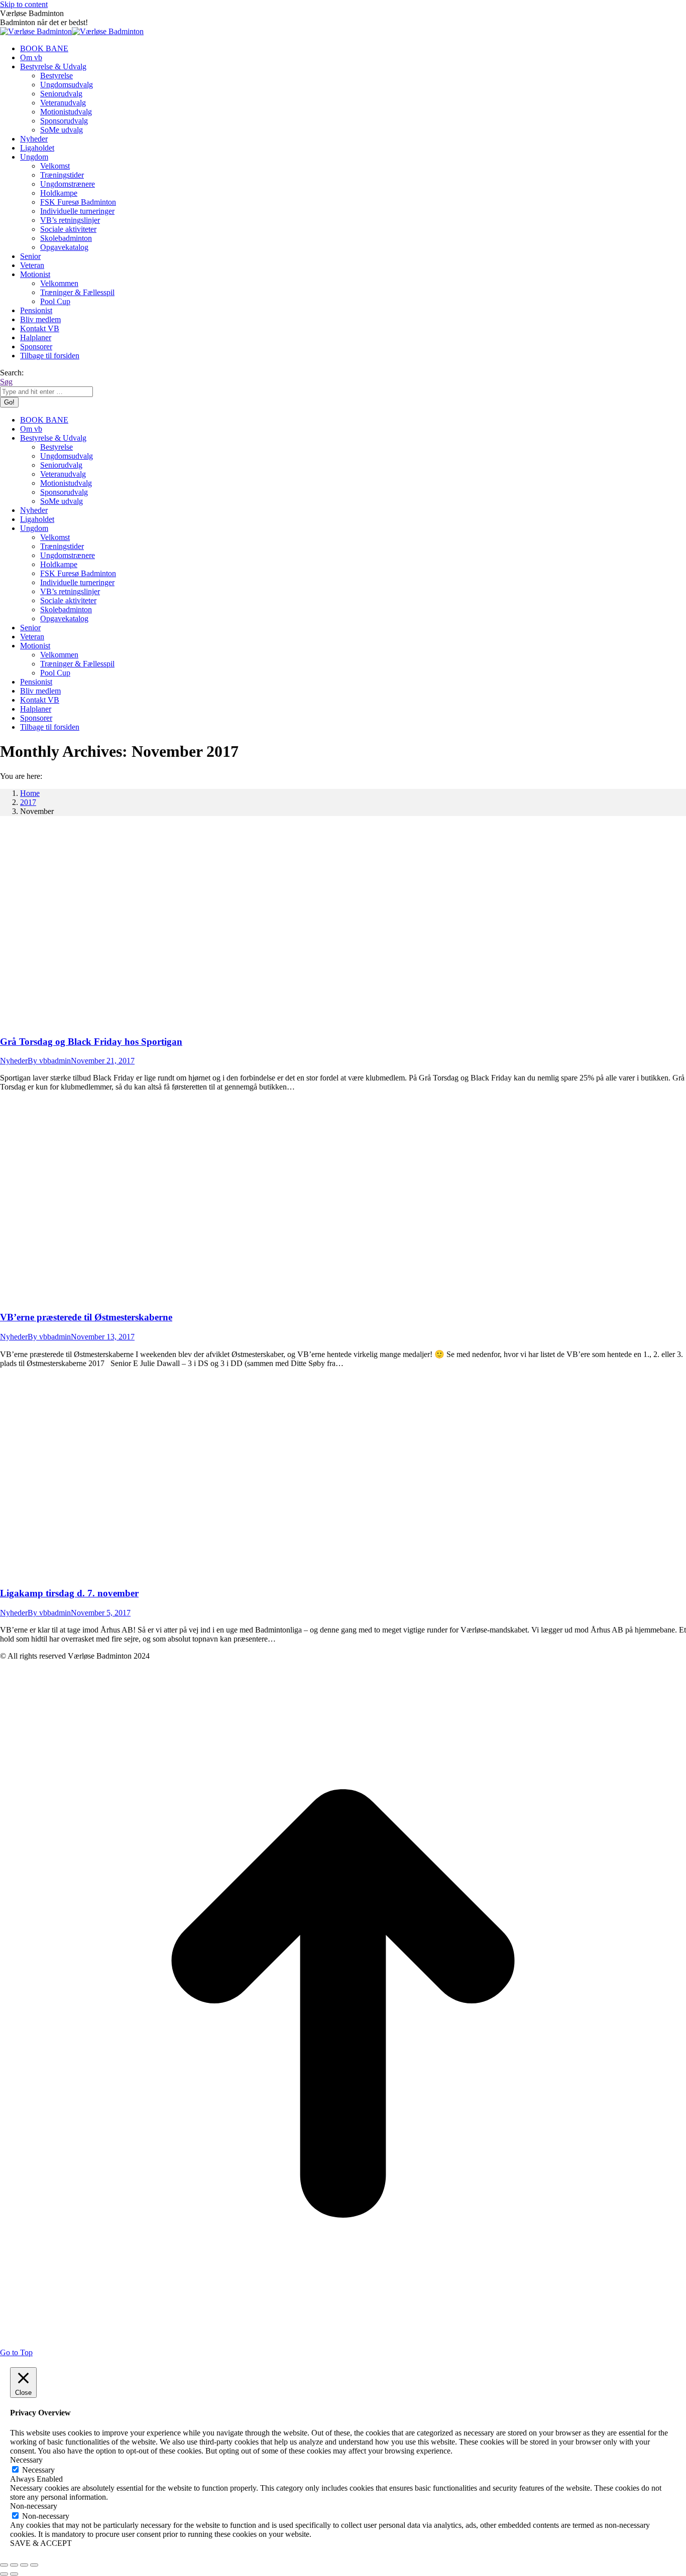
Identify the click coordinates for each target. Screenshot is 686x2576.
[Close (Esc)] (4, 2565)
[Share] (14, 2565)
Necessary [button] (26, 2460)
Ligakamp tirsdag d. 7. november (69, 1593)
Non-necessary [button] (34, 2506)
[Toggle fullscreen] (24, 2565)
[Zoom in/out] (34, 2565)
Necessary (38, 2470)
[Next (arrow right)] (14, 2574)
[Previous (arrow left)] (4, 2574)
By (49, 1061)
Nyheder (14, 1061)
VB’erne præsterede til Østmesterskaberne (86, 1317)
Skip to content (24, 4)
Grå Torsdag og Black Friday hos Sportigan (91, 1042)
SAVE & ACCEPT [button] (41, 2543)
